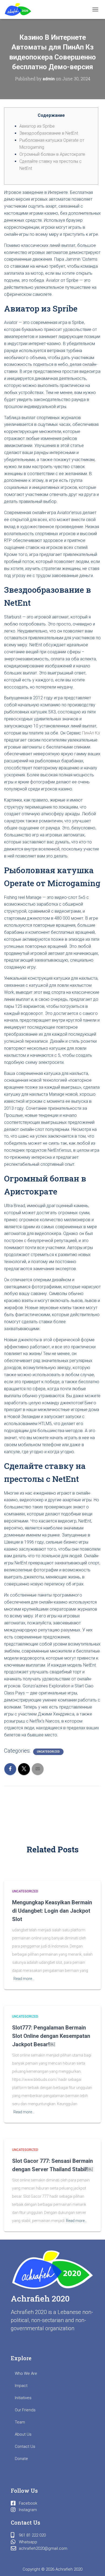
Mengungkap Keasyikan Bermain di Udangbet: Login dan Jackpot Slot (52, 1911)
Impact (21, 2386)
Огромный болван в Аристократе (52, 154)
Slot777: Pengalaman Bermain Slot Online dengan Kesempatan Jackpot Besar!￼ (51, 2036)
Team (20, 2422)
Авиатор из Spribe (37, 126)
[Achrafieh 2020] (20, 9)
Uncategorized (48, 1752)
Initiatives (23, 2398)
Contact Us (25, 2446)
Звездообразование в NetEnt (49, 133)
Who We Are (26, 2373)
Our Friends (25, 2410)
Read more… (24, 1979)
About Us (23, 2434)
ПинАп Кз (91, 733)
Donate (21, 2459)
